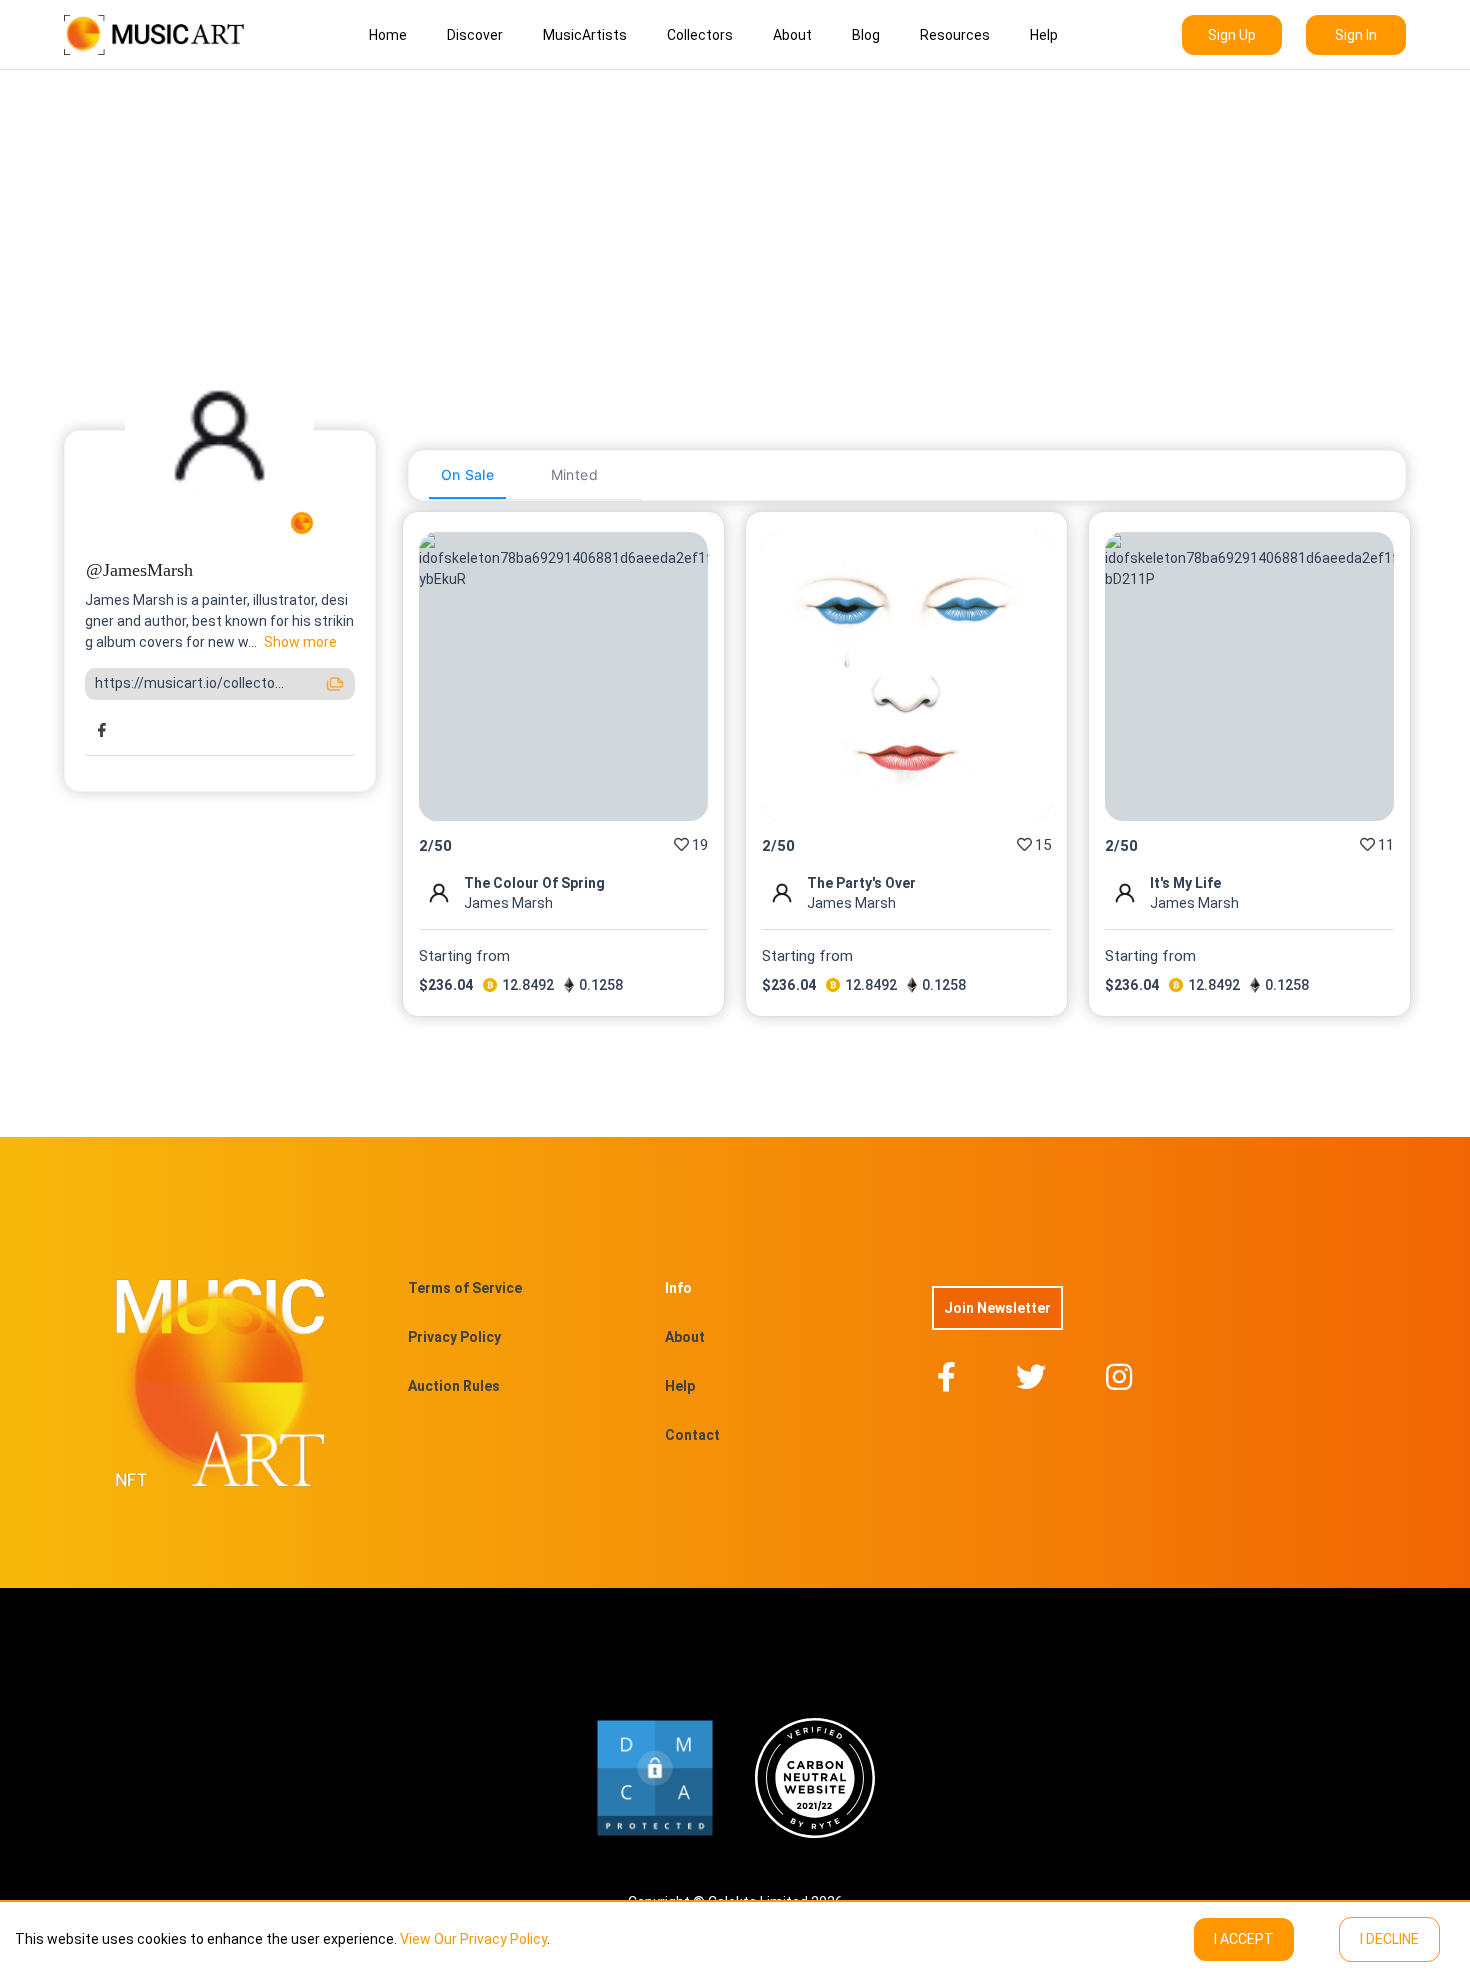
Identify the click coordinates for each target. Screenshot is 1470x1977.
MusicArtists (585, 35)
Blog (866, 35)
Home (388, 35)
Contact (692, 1435)
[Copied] (335, 684)
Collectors (700, 35)
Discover (475, 35)
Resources (955, 35)
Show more (300, 642)
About (792, 35)
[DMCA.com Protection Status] (655, 1778)
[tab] (468, 475)
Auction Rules (454, 1386)
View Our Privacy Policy (473, 1939)
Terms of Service (465, 1288)
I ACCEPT (1244, 1939)
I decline (1389, 1939)
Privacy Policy (454, 1337)
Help (1044, 35)
